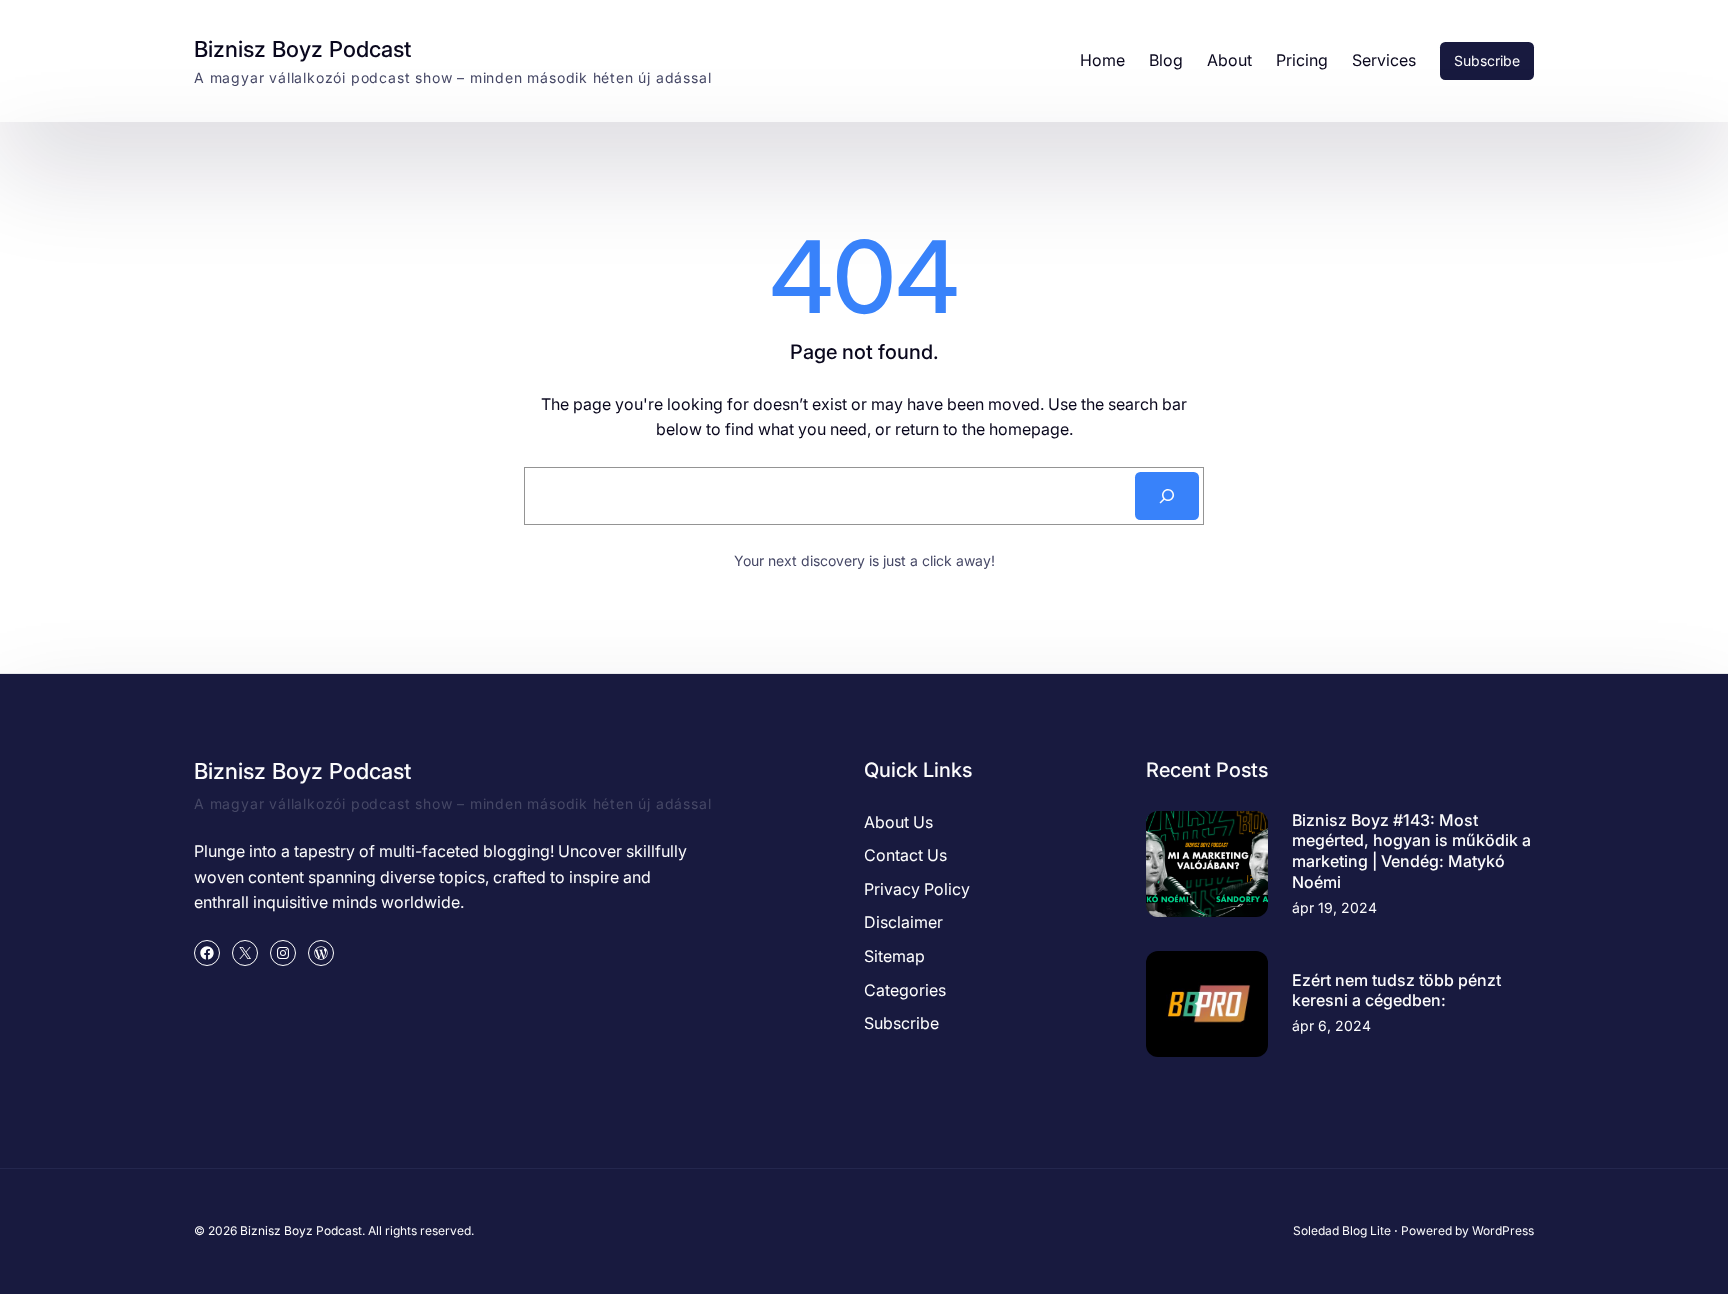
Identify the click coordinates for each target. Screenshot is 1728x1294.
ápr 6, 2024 (1331, 1025)
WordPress (1503, 1230)
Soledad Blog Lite (1342, 1230)
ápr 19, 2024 (1334, 907)
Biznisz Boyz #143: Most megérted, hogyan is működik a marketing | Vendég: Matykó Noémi (1411, 851)
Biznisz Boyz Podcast (302, 49)
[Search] (1167, 496)
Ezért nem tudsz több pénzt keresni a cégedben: (1396, 990)
